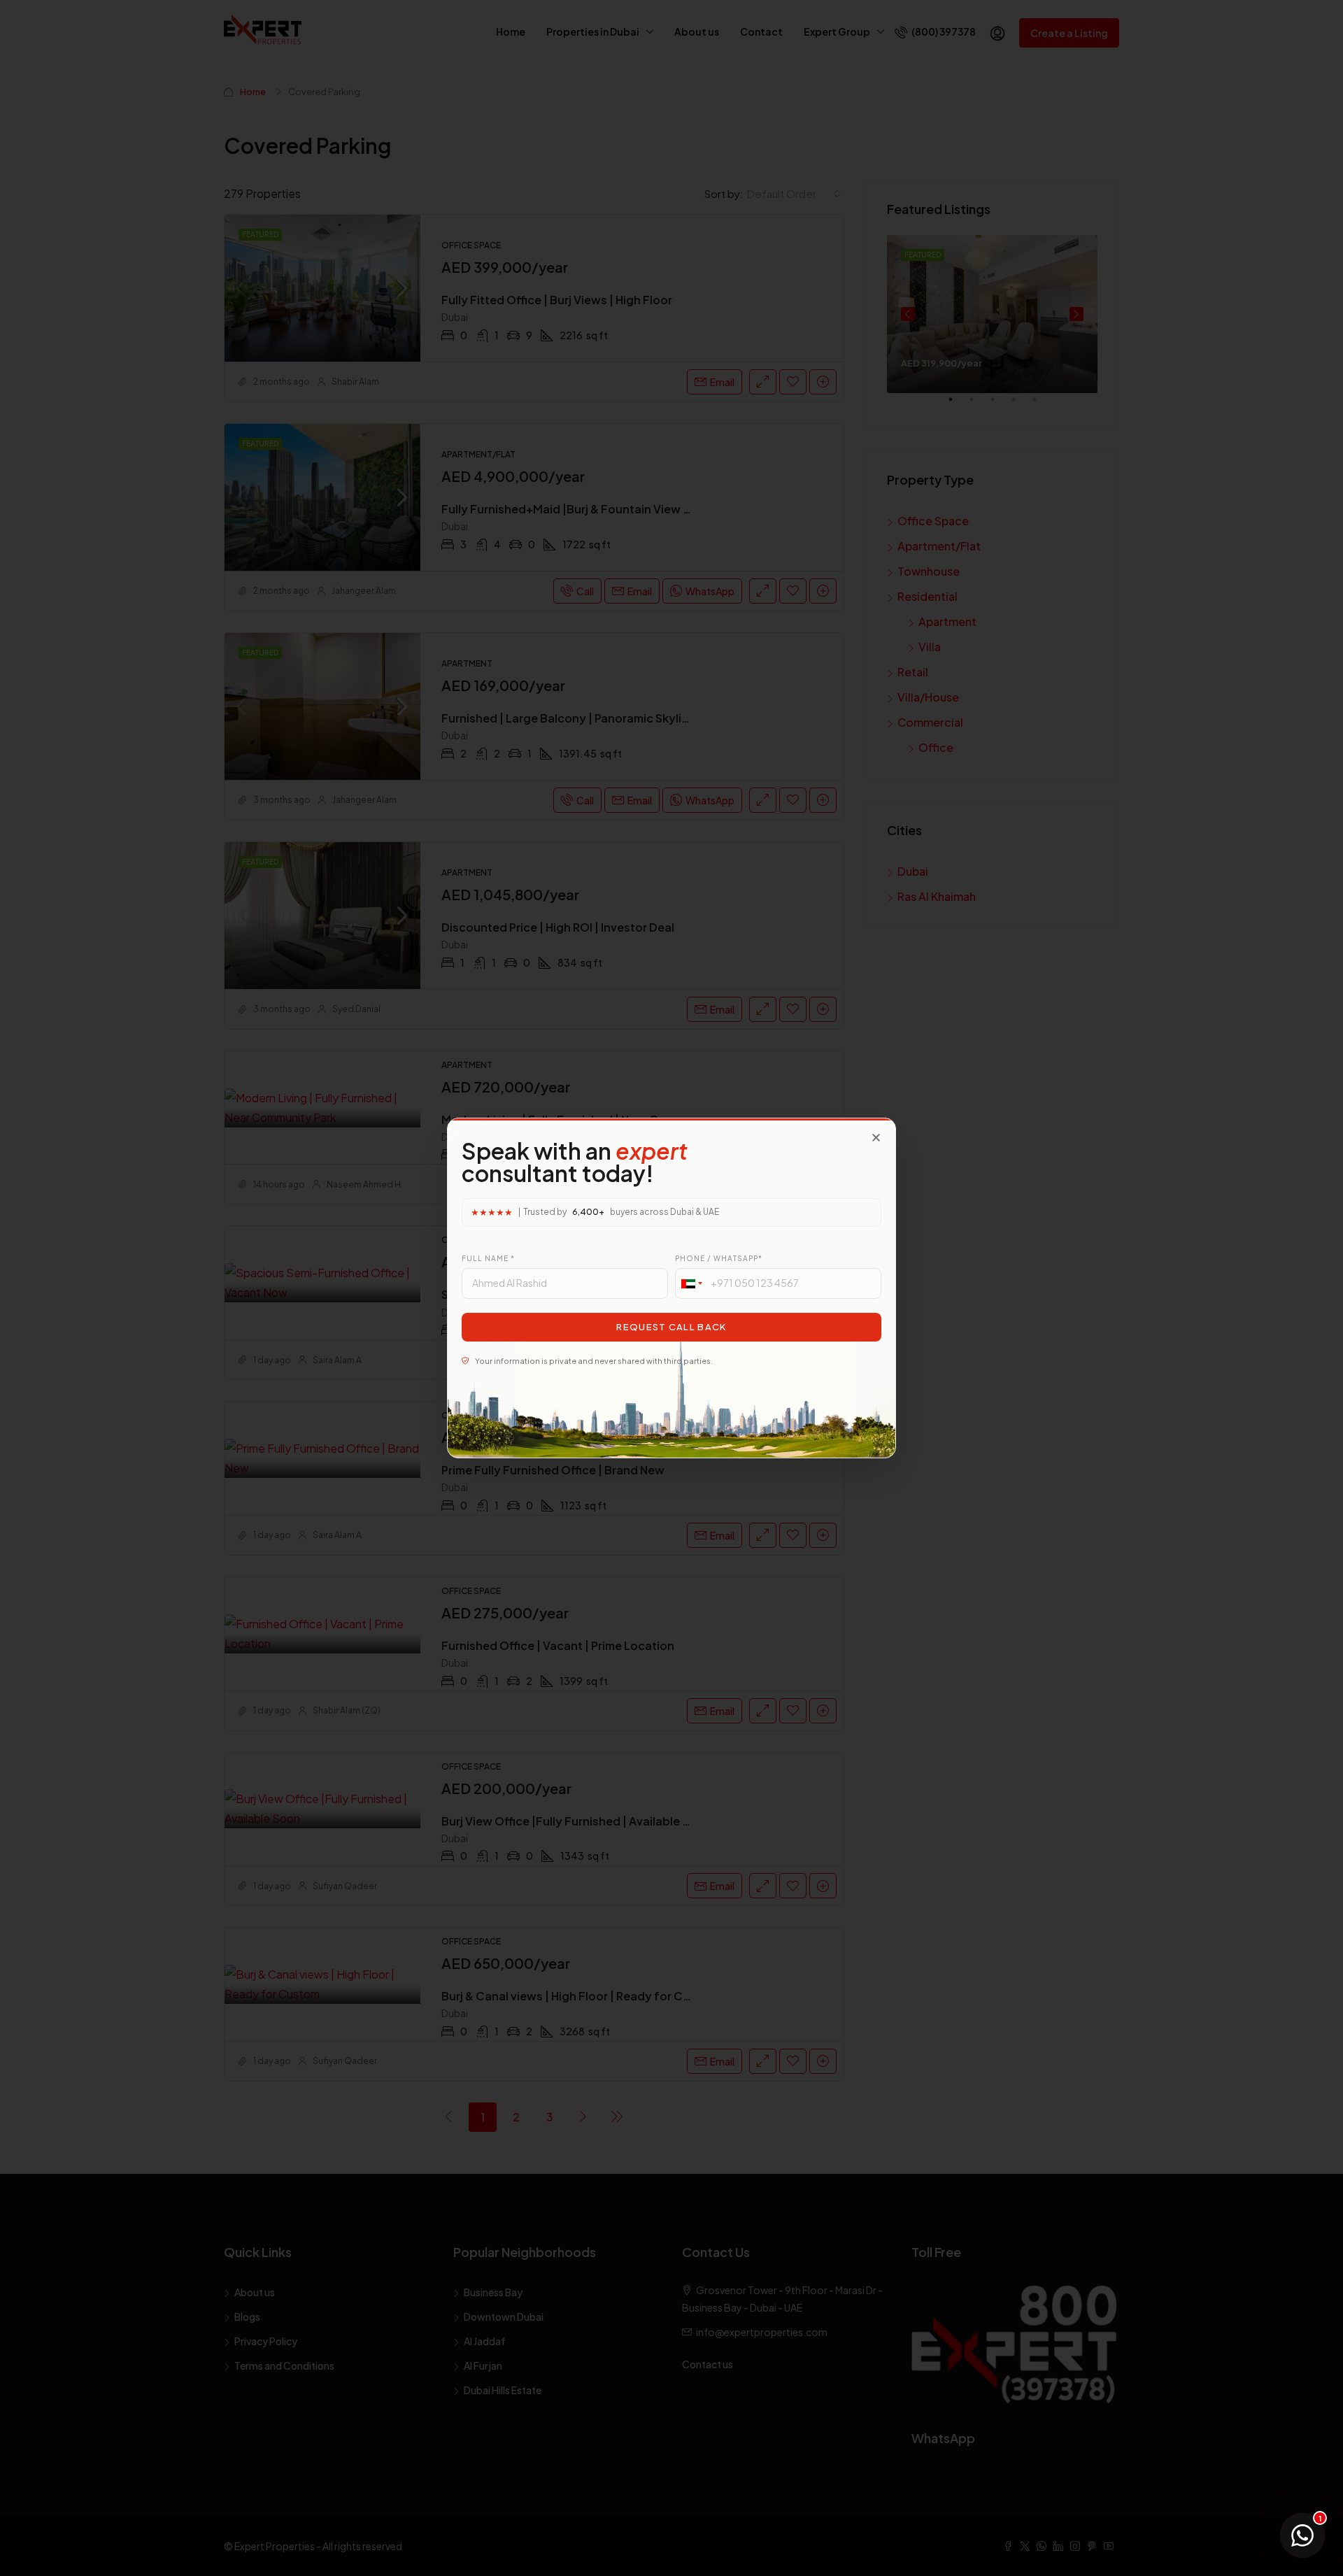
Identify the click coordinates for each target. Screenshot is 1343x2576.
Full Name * (488, 1258)
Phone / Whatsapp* (719, 1258)
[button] (876, 1138)
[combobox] (691, 1283)
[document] (671, 1288)
